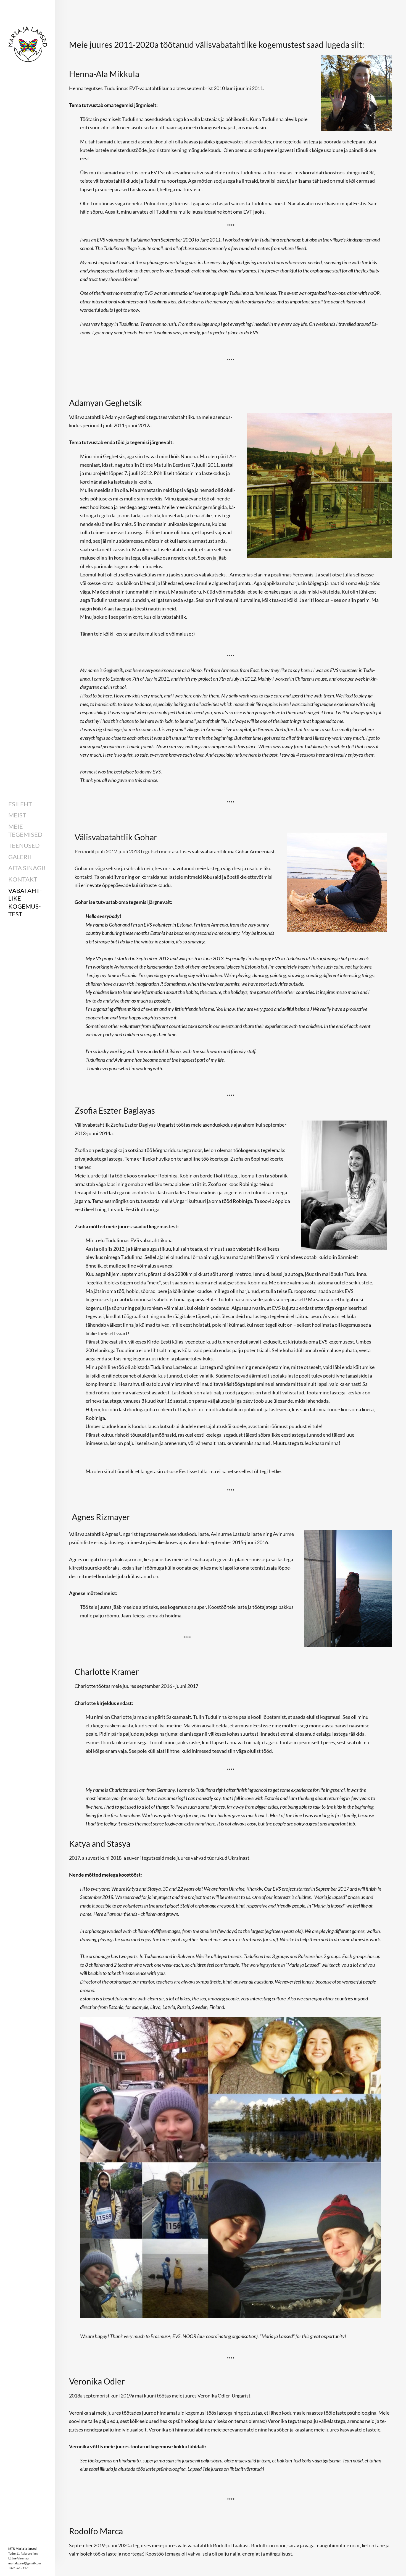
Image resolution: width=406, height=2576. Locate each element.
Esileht (20, 804)
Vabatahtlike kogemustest (25, 902)
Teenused (24, 845)
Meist (17, 815)
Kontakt (23, 879)
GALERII (20, 857)
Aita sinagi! (27, 868)
